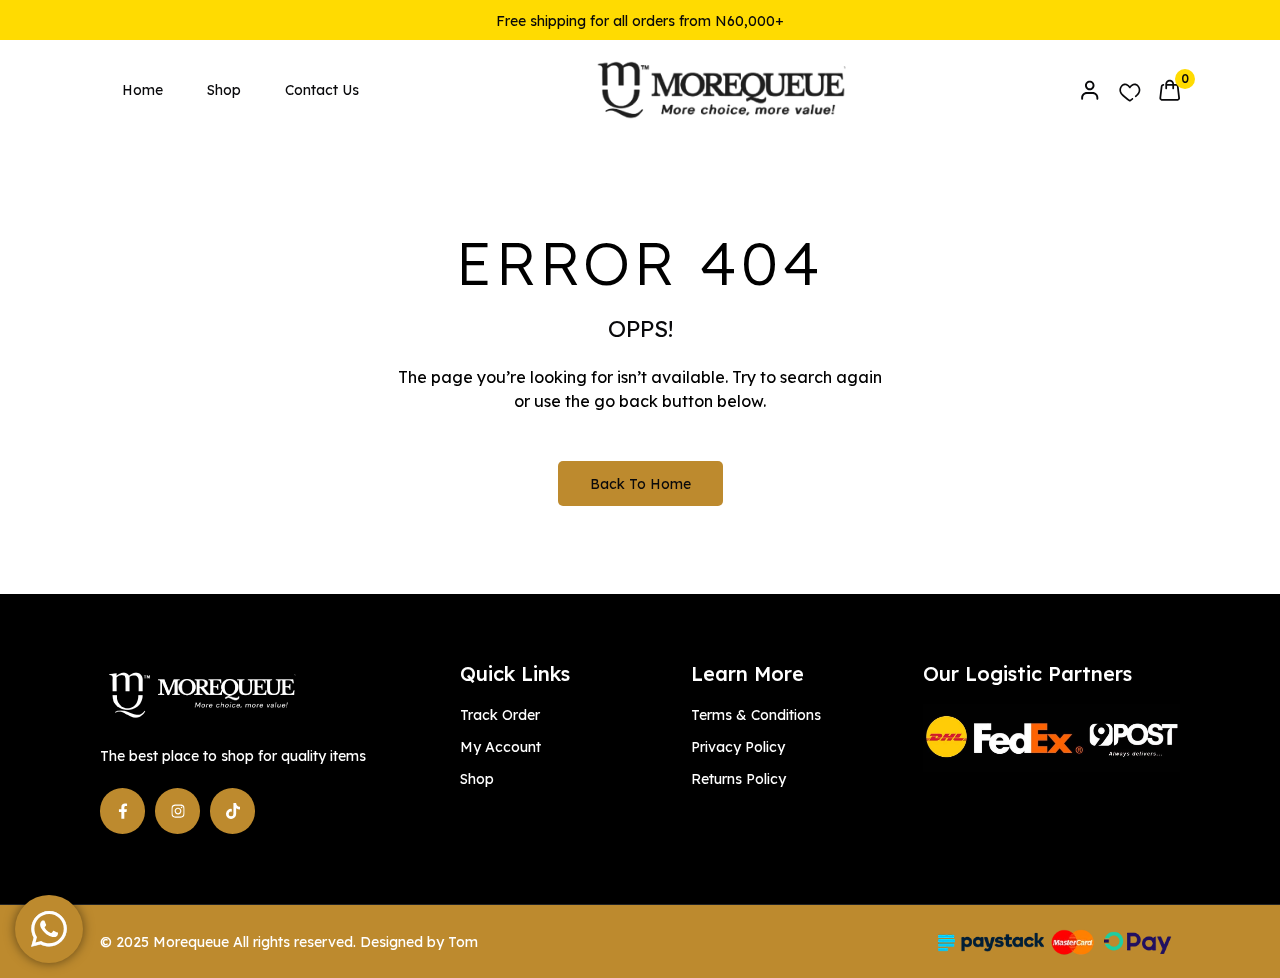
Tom (463, 942)
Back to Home (640, 484)
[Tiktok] (232, 810)
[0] (1169, 90)
